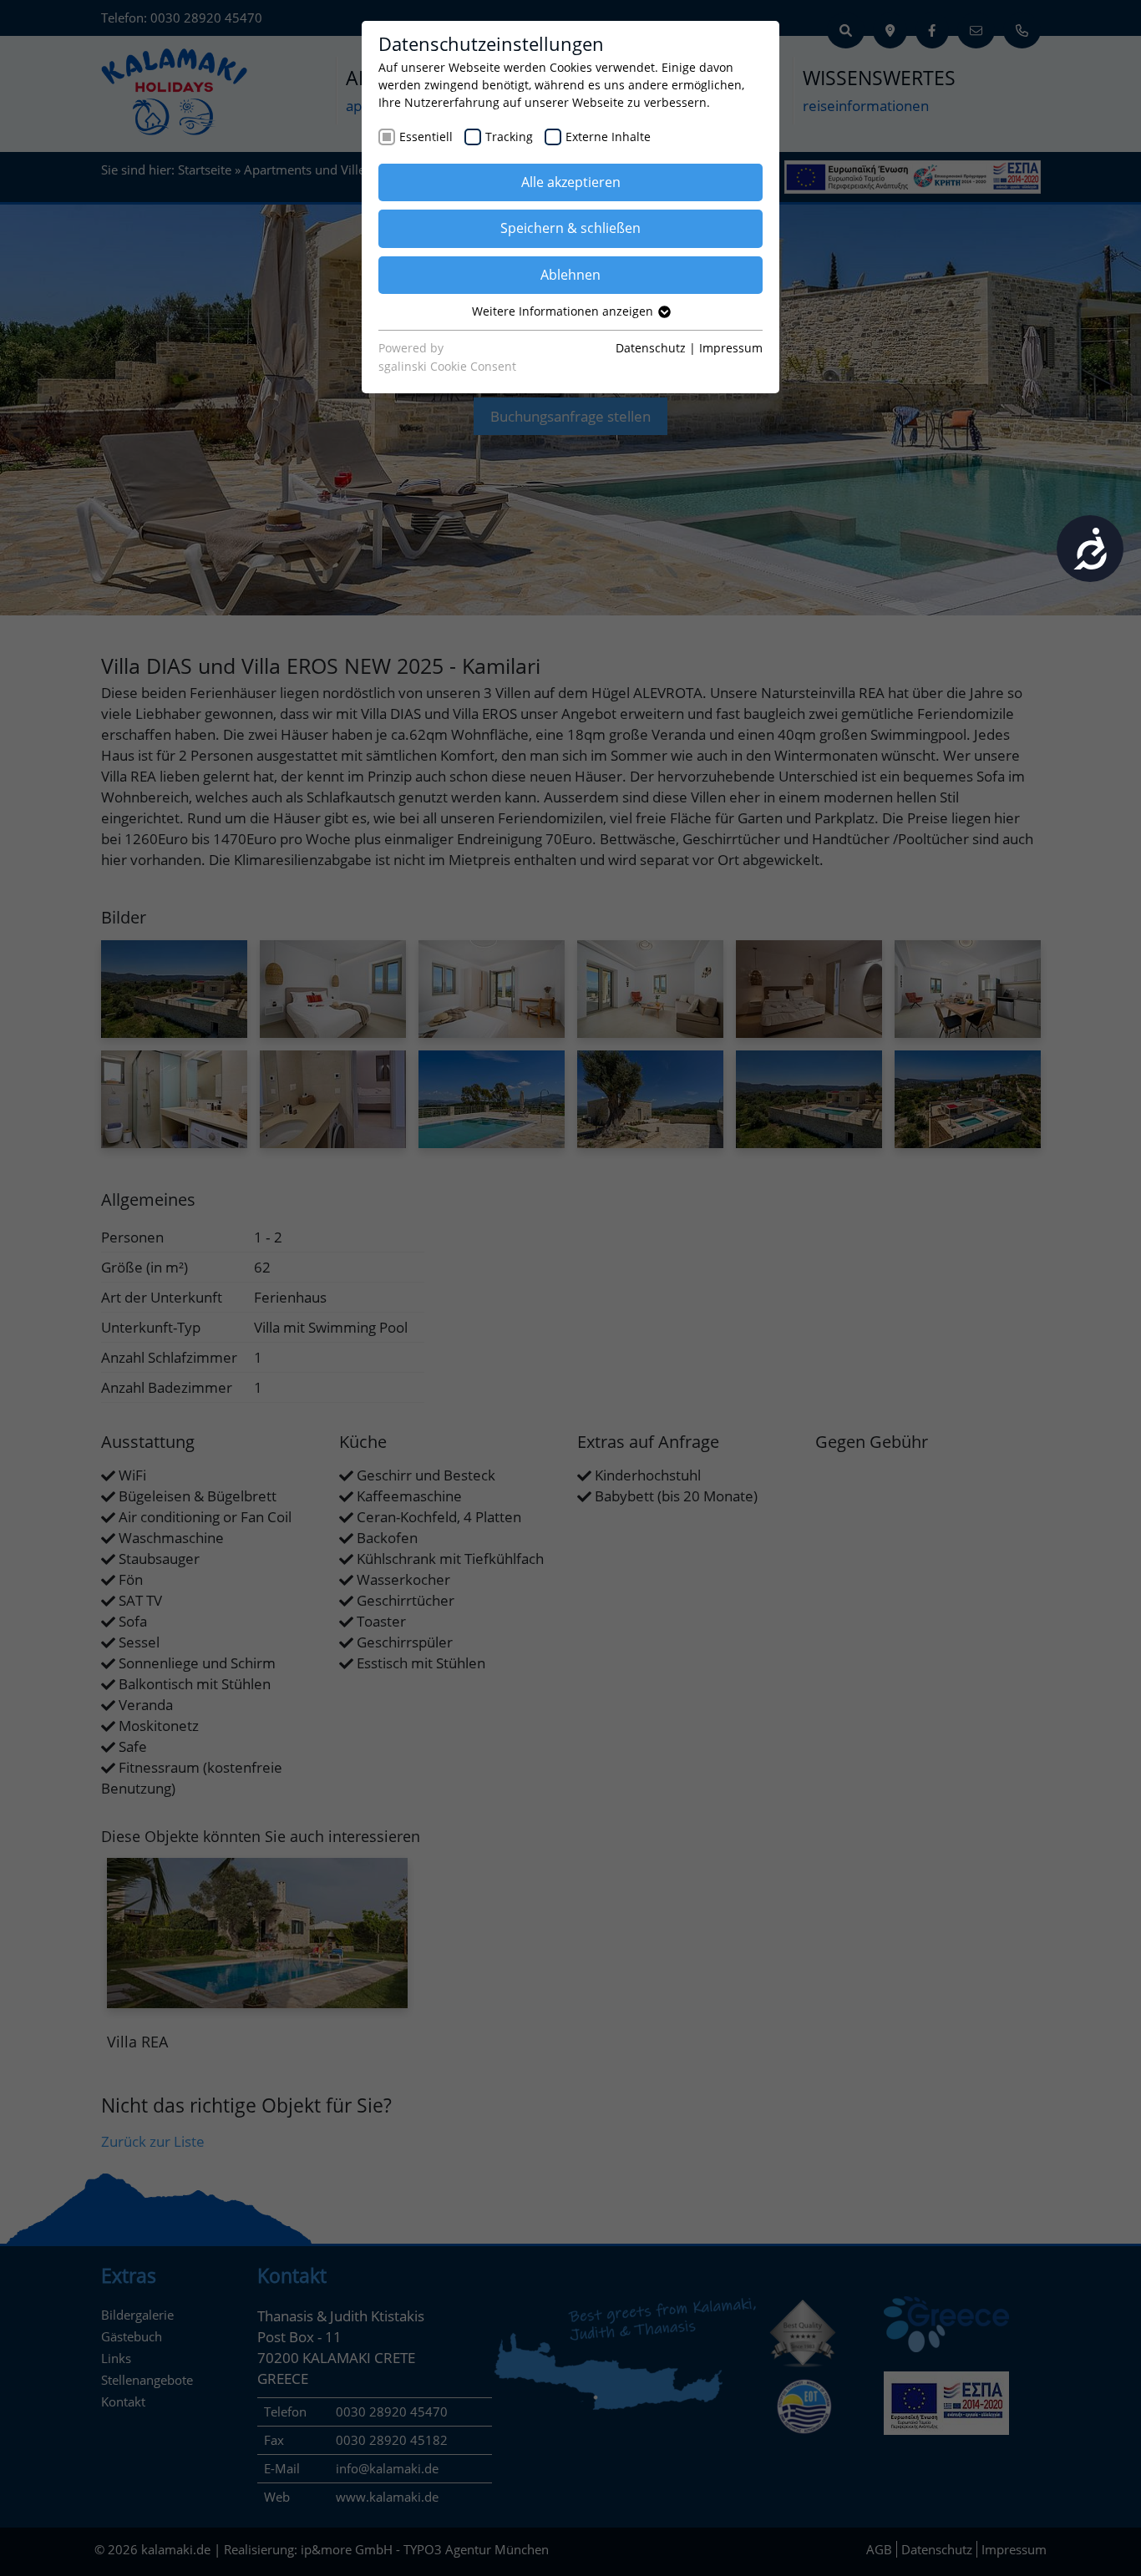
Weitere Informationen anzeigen (564, 311)
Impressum (731, 348)
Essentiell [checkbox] (426, 137)
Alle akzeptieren (571, 182)
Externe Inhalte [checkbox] (608, 137)
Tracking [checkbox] (509, 137)
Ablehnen (570, 275)
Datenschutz (651, 348)
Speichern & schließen (570, 228)
